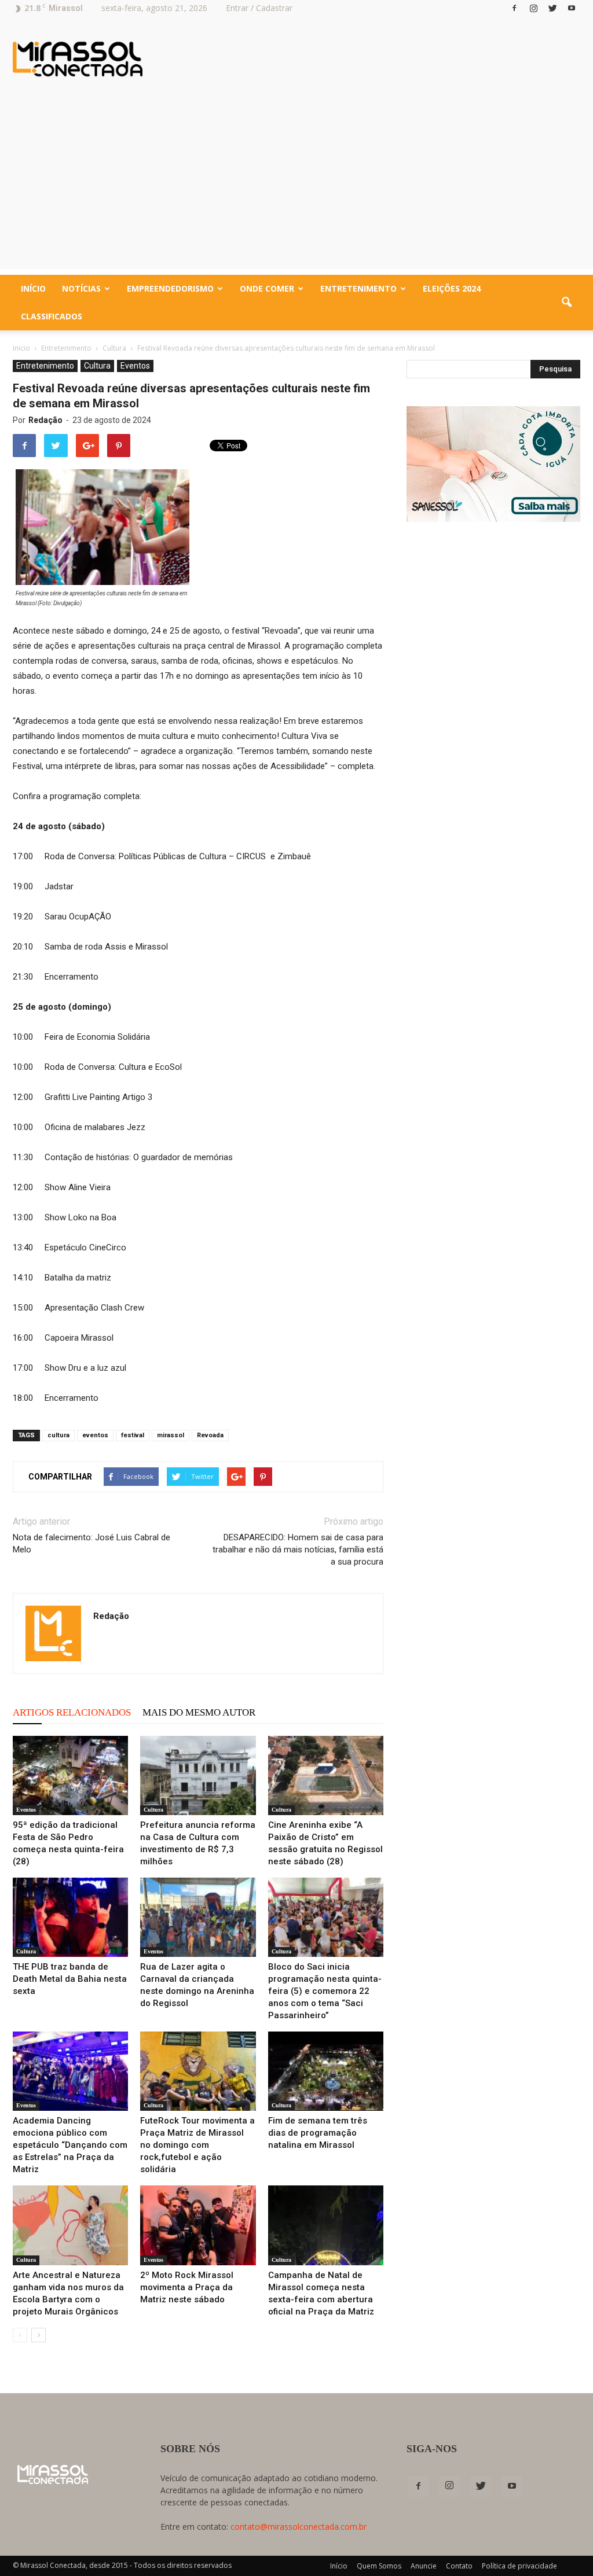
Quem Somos (379, 2566)
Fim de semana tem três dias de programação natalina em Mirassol (318, 2133)
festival (133, 1435)
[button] (566, 303)
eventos (95, 1435)
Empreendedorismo (170, 288)
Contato (459, 2566)
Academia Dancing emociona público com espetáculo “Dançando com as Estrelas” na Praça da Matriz (70, 2145)
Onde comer (267, 288)
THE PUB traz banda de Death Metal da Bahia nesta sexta (70, 1979)
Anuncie (424, 2566)
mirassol (171, 1435)
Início (33, 288)
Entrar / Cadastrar (259, 8)
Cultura (97, 366)
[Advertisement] (296, 188)
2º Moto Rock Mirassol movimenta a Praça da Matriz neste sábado (187, 2287)
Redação (45, 420)
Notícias (81, 288)
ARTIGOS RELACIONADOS (72, 1712)
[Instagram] (533, 8)
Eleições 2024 (452, 288)
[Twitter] (552, 8)
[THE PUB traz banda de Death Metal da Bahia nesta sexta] (70, 1917)
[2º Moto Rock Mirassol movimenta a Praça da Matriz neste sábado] (198, 2225)
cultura (58, 1435)
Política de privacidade (519, 2566)
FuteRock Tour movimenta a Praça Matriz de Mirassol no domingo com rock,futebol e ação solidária (197, 2145)
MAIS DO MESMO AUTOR (199, 1712)
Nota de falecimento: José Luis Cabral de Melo (91, 1543)
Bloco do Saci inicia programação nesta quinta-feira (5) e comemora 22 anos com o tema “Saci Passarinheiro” (325, 1991)
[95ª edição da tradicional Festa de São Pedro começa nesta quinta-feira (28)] (70, 1775)
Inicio (21, 348)
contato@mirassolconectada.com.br (299, 2527)
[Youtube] (572, 8)
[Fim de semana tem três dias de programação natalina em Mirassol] (326, 2071)
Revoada (210, 1435)
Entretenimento (358, 288)
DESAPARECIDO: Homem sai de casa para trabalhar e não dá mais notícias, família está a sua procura (298, 1550)
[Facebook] (514, 8)
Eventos (135, 366)
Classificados (52, 316)
